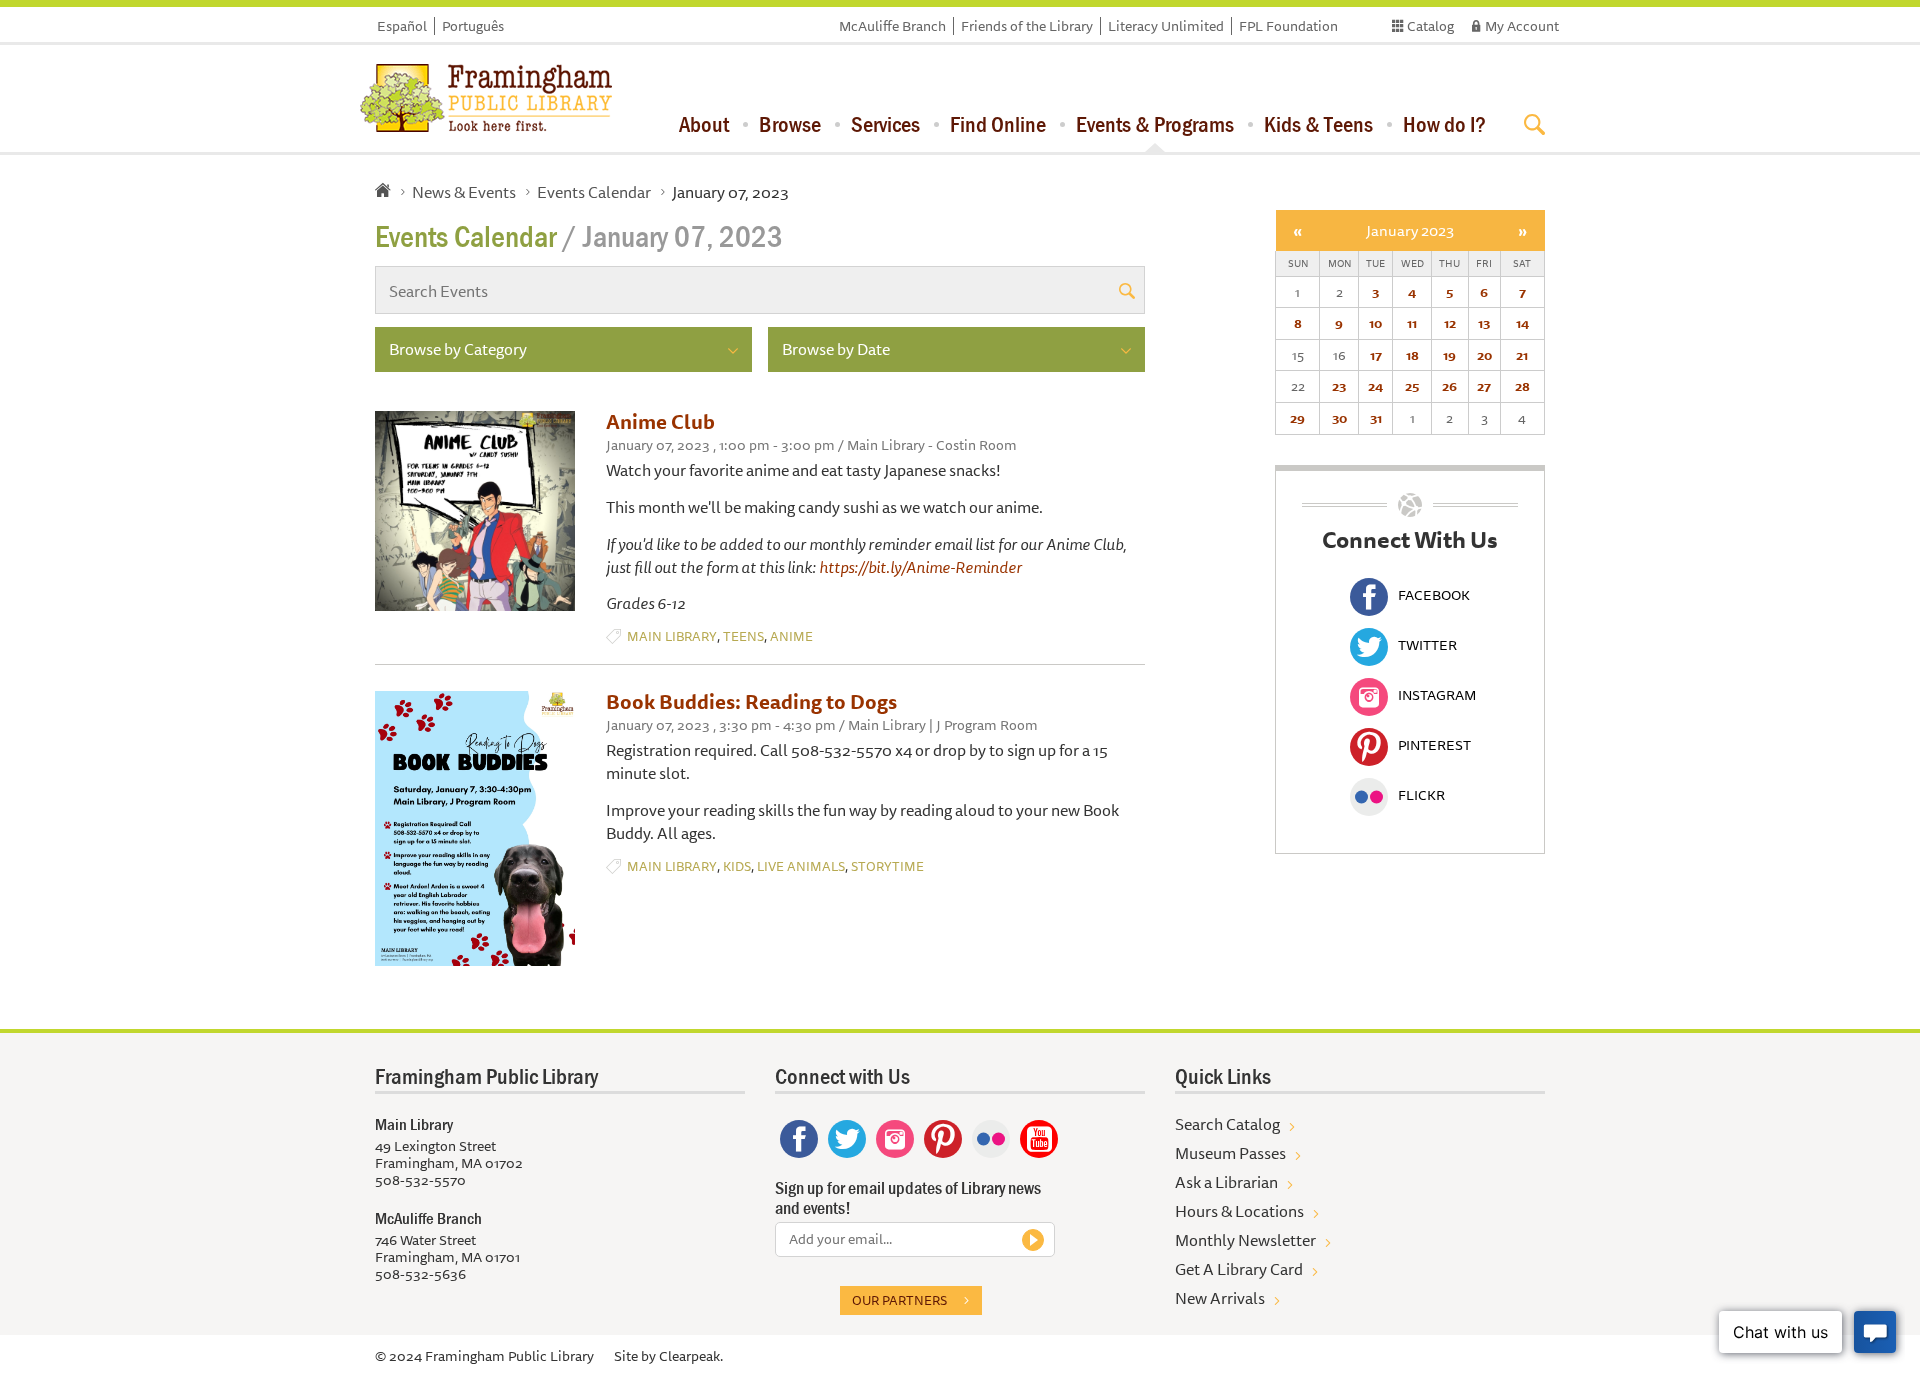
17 (1376, 355)
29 (1297, 418)
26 (1449, 386)
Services (885, 124)
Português (473, 26)
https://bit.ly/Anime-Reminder (920, 567)
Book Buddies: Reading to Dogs (751, 701)
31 (1376, 418)
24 (1375, 386)
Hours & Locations (1239, 1211)
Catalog (1430, 26)
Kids (737, 866)
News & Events (464, 192)
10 (1375, 323)
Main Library (672, 636)
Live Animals (801, 866)
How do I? (1444, 124)
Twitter (1427, 645)
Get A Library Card (1239, 1269)
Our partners (899, 1300)
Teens (743, 636)
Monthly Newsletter (1245, 1240)
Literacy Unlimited (1166, 26)
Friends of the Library (1027, 26)
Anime (791, 636)
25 (1412, 386)
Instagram (1437, 695)
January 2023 (1410, 230)
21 (1522, 355)
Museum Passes (1230, 1153)
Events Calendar (594, 192)
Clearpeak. (691, 1356)
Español (402, 26)
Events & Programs (1155, 124)
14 (1522, 323)
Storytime (887, 866)
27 (1484, 386)
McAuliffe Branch (892, 26)
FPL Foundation (1288, 26)
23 (1339, 386)
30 (1339, 418)
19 (1449, 355)
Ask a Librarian (1226, 1182)
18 (1412, 355)
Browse (790, 124)
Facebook (1434, 595)
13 (1484, 323)
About (704, 124)
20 (1484, 355)
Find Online (998, 124)
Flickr (1421, 795)
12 (1450, 323)
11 (1412, 323)
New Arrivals (1220, 1298)
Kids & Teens (1318, 124)
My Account (1522, 26)
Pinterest (1434, 745)
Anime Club (660, 421)
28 (1522, 386)
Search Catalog (1227, 1124)
